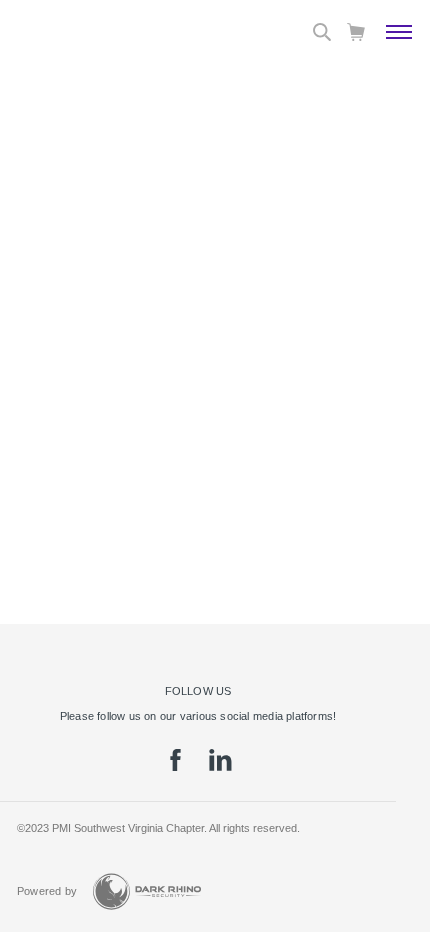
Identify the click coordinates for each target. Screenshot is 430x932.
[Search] (322, 32)
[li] (220, 767)
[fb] (175, 767)
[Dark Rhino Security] (147, 891)
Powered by (47, 891)
